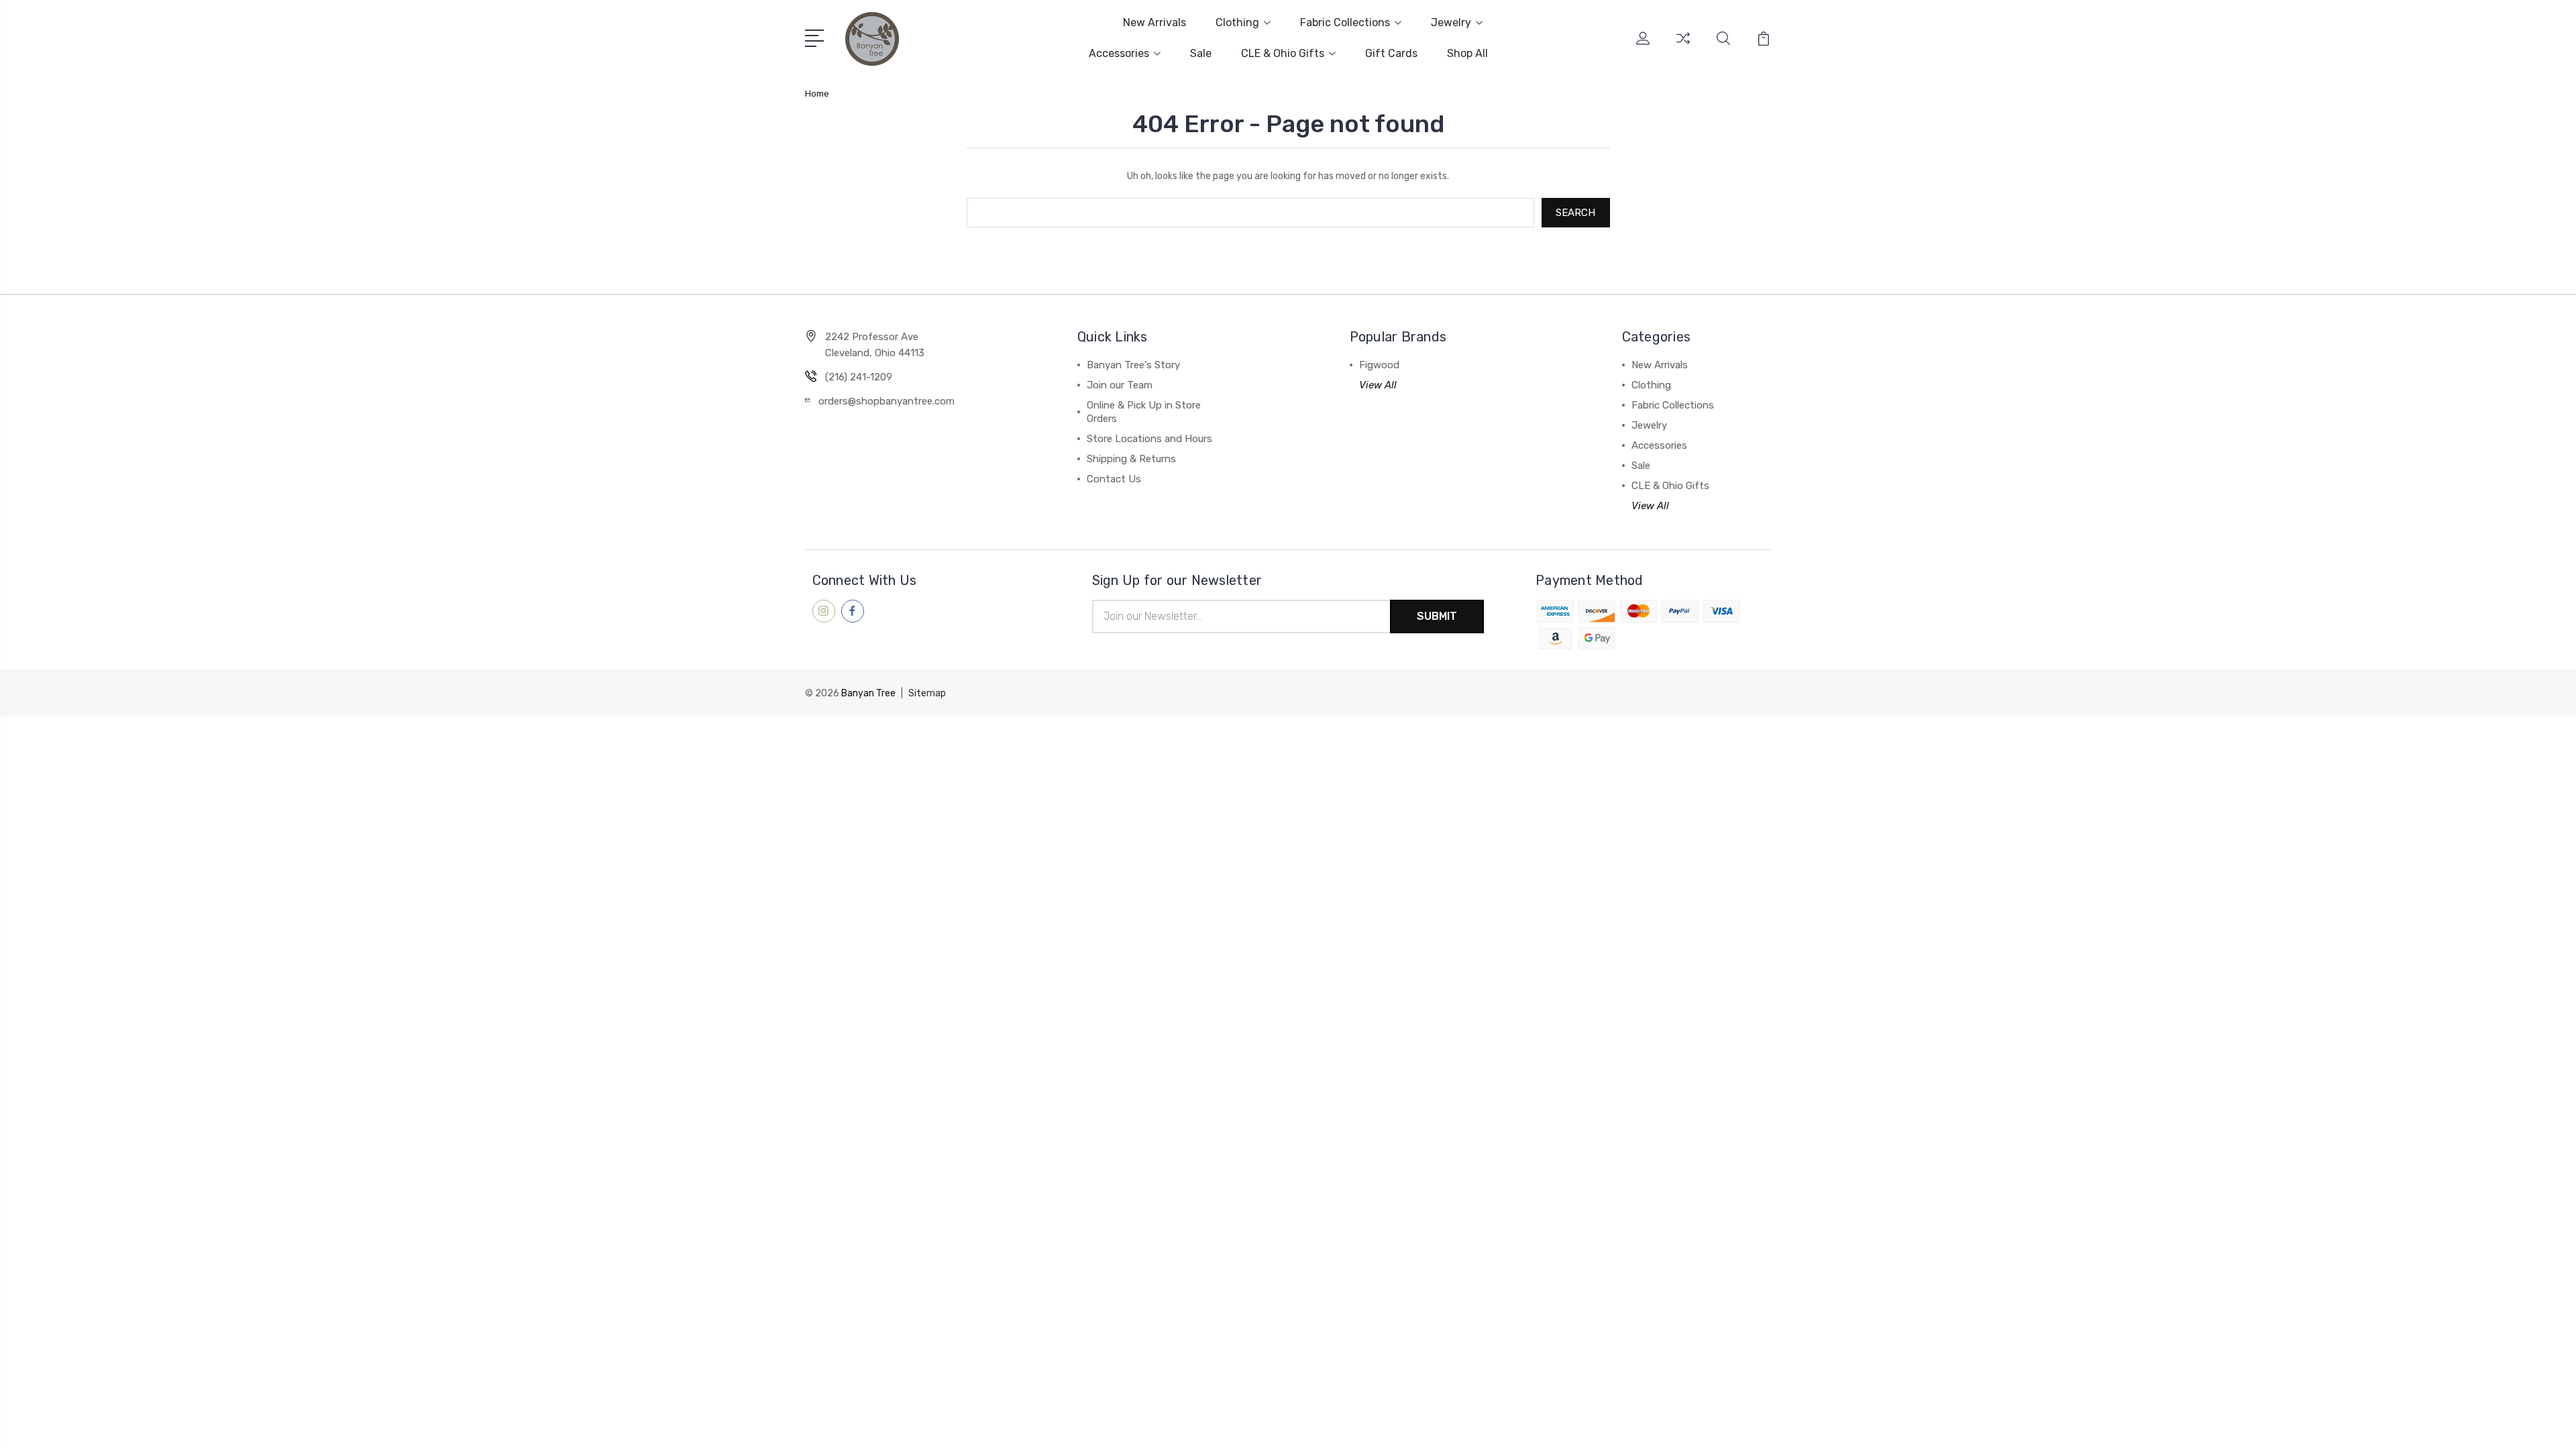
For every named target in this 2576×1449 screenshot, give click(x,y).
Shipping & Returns (1131, 459)
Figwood (1379, 365)
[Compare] (1683, 46)
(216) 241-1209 (859, 377)
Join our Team (1120, 385)
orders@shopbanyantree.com (887, 401)
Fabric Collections (1345, 22)
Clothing (1237, 22)
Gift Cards (1391, 53)
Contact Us (1114, 479)
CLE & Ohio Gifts (1283, 53)
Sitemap (927, 693)
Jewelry (1451, 22)
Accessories (1119, 53)
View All (1378, 385)
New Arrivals (1155, 22)
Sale (1201, 53)
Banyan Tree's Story (1133, 365)
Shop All (1467, 53)
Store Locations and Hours (1149, 439)
